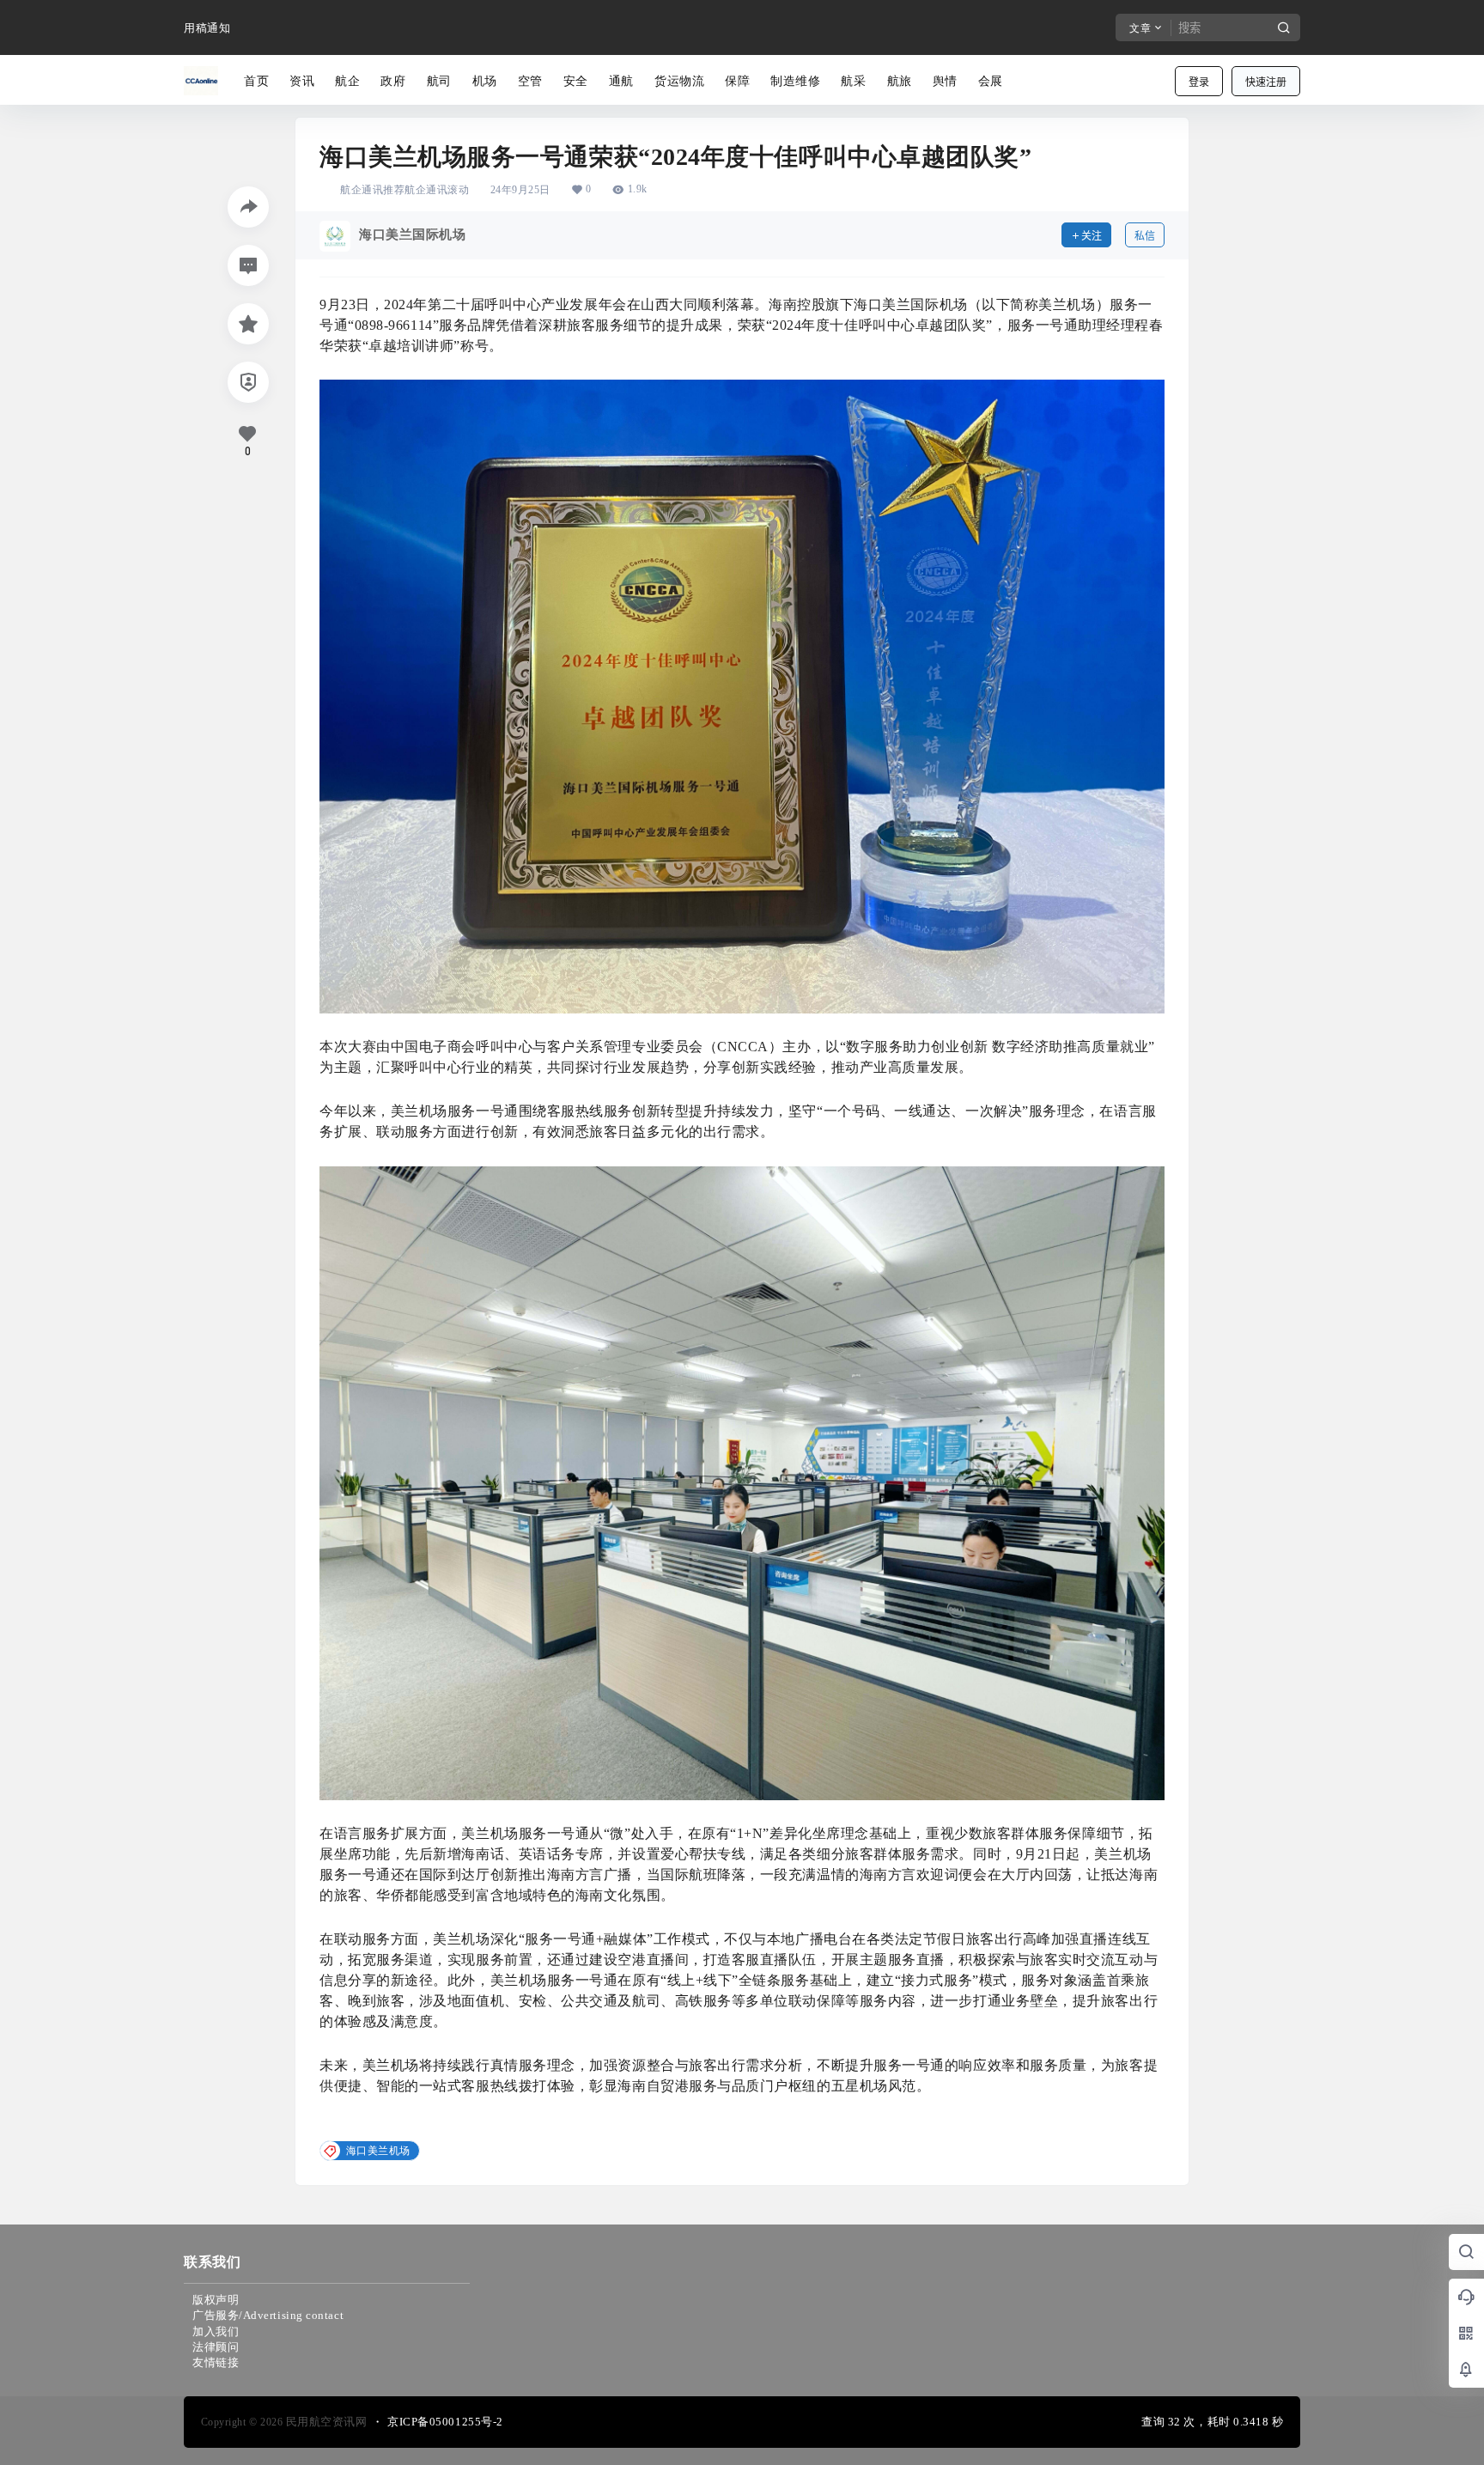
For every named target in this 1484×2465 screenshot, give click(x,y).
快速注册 (1266, 82)
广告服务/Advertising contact (268, 2315)
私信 (1145, 236)
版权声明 (216, 2300)
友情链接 (216, 2362)
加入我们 (216, 2331)
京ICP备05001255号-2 (445, 2422)
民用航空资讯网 (325, 2422)
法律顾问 (216, 2347)
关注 (1092, 236)
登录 (1199, 82)
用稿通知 (207, 28)
